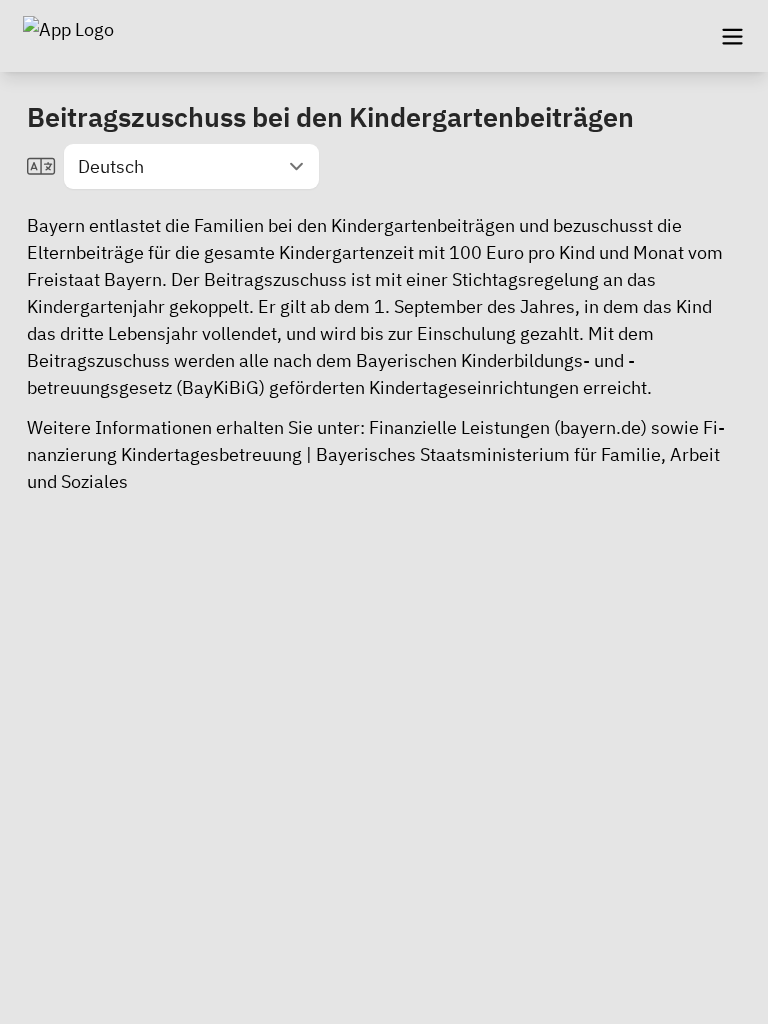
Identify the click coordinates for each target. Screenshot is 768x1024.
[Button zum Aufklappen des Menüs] (732, 36)
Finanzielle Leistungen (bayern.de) (508, 427)
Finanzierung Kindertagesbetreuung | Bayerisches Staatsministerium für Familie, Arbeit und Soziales (376, 454)
